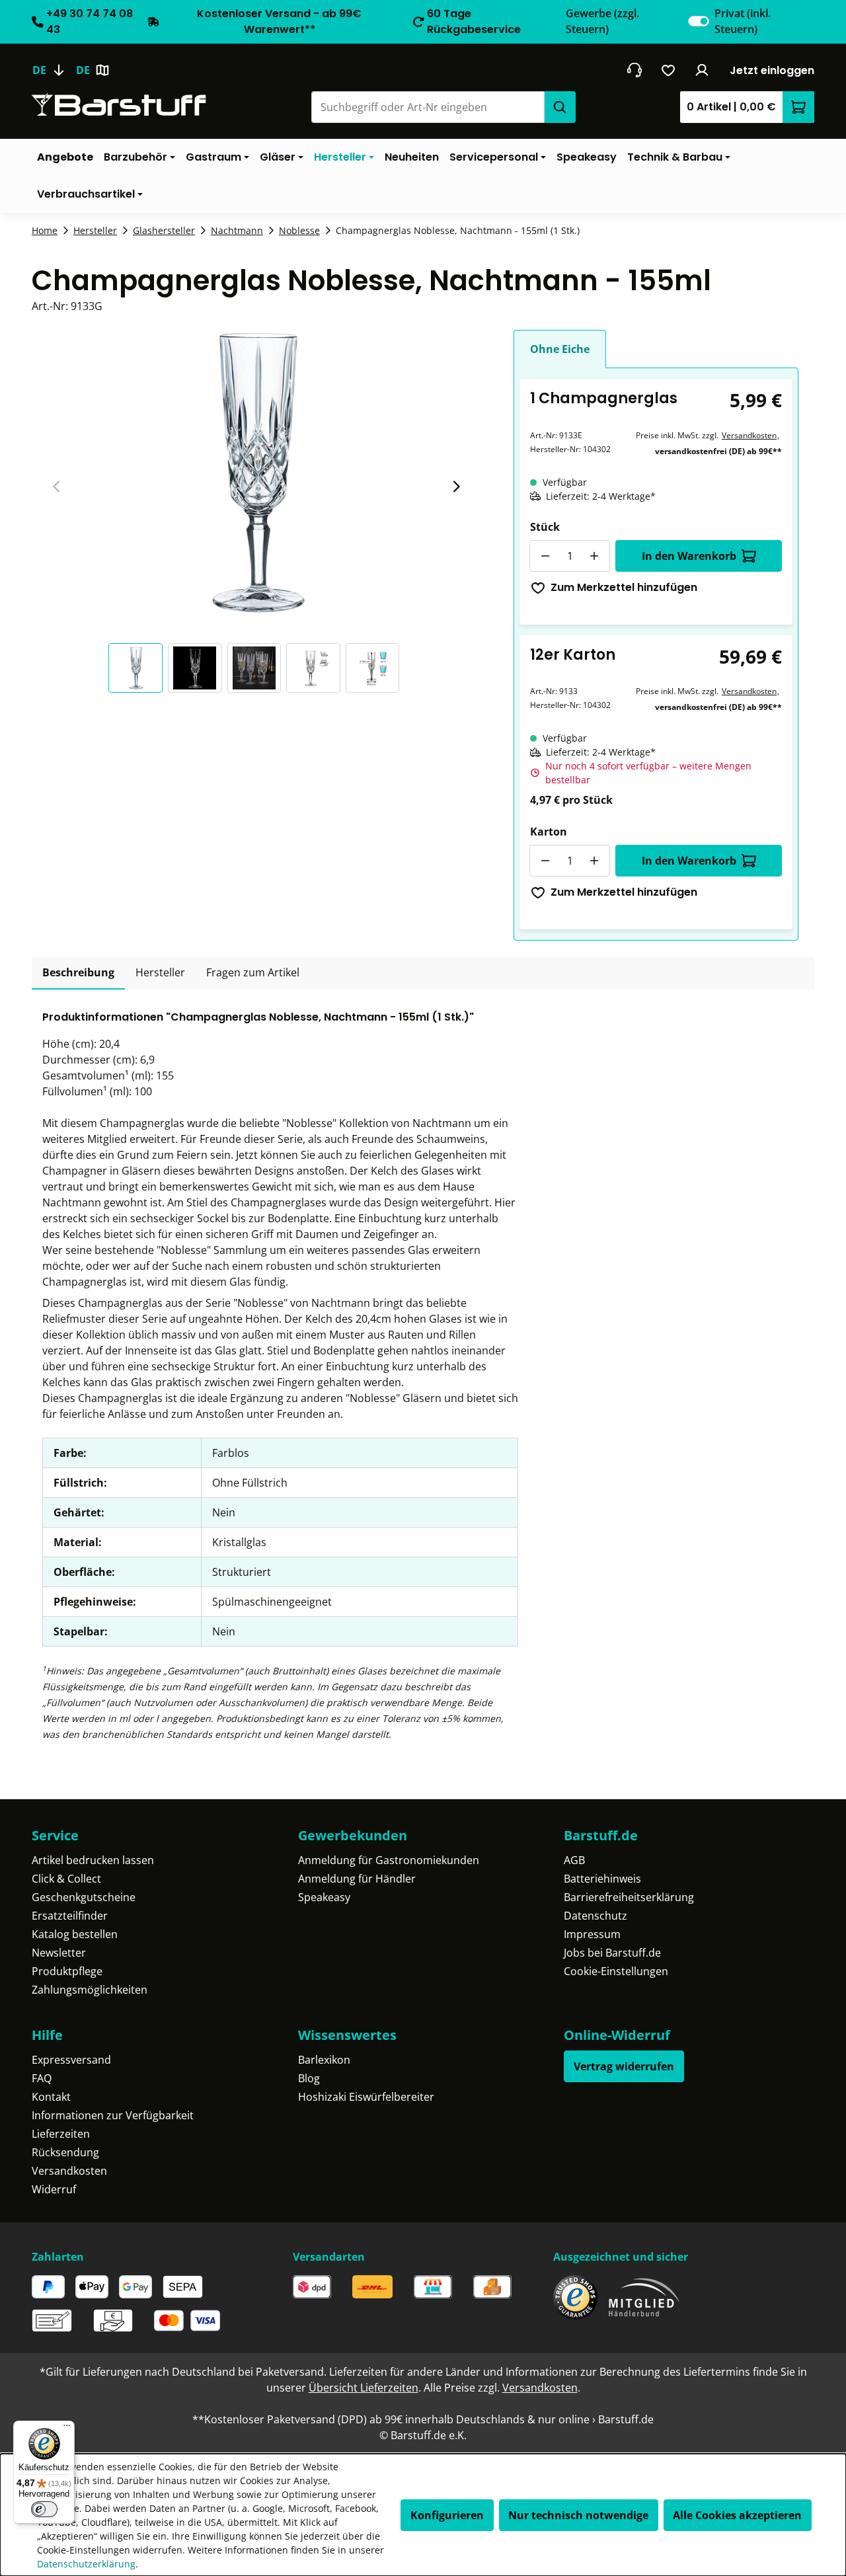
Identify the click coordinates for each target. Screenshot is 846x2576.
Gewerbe (602, 21)
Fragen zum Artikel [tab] (253, 972)
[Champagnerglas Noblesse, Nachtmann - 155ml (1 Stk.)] (256, 472)
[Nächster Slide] (456, 487)
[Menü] (67, 2429)
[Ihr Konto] (702, 70)
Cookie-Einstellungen (616, 1971)
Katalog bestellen (75, 1934)
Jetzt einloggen (772, 70)
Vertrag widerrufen (624, 2066)
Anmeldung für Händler (357, 1879)
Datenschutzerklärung (86, 2564)
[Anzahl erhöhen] (594, 556)
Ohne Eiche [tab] (560, 349)
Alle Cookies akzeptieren (737, 2515)
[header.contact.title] (634, 70)
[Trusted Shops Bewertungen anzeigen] (575, 2297)
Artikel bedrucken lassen (93, 1860)
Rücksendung (65, 2152)
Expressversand (71, 2060)
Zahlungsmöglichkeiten (90, 1990)
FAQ (42, 2078)
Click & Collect (66, 1879)
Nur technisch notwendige (578, 2515)
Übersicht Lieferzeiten (364, 2388)
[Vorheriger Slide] (57, 487)
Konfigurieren (447, 2515)
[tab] (78, 973)
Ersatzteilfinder (70, 1916)
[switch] (699, 21)
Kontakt (51, 2097)
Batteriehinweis (602, 1879)
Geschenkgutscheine (84, 1897)
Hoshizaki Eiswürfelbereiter (366, 2097)
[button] (138, 668)
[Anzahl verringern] (545, 556)
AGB (574, 1860)
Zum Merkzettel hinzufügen (624, 587)
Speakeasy (324, 1897)
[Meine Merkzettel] (669, 70)
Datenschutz (596, 1916)
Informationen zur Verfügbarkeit (113, 2115)
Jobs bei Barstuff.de (612, 1953)
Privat (743, 21)
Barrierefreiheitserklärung (629, 1897)
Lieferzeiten (61, 2134)
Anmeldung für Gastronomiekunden (389, 1860)
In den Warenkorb (689, 556)
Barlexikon (324, 2060)
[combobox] (428, 107)
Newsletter (59, 1953)
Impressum (592, 1934)
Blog (309, 2078)
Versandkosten (749, 435)
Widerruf (54, 2189)
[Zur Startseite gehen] (119, 105)
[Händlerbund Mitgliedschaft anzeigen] (644, 2297)
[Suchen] (560, 107)
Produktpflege (67, 1971)
